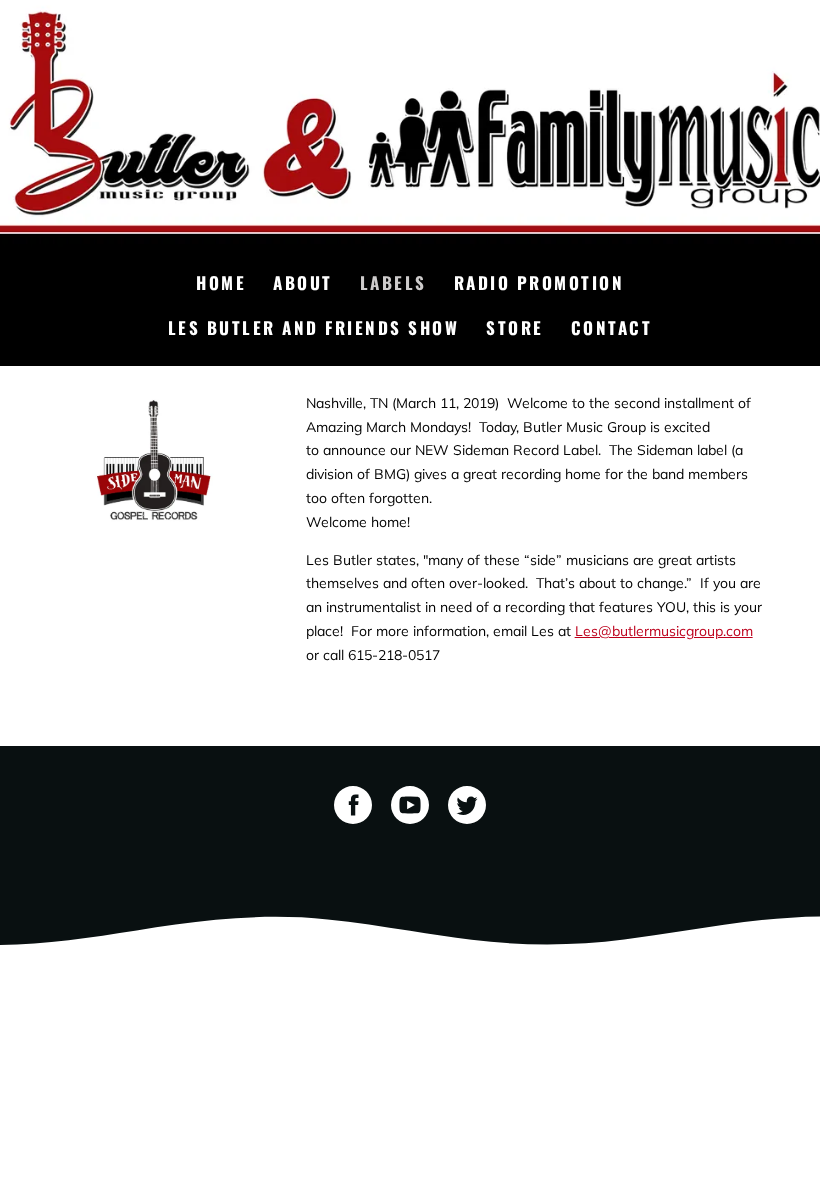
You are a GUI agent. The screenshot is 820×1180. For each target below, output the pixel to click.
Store (515, 327)
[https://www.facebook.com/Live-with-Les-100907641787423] (353, 809)
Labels (393, 282)
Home (221, 282)
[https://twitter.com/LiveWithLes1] (467, 809)
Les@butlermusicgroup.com (664, 631)
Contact (612, 327)
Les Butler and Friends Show (314, 327)
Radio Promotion (539, 282)
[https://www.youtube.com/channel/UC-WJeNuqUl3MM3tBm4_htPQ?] (410, 809)
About (303, 282)
